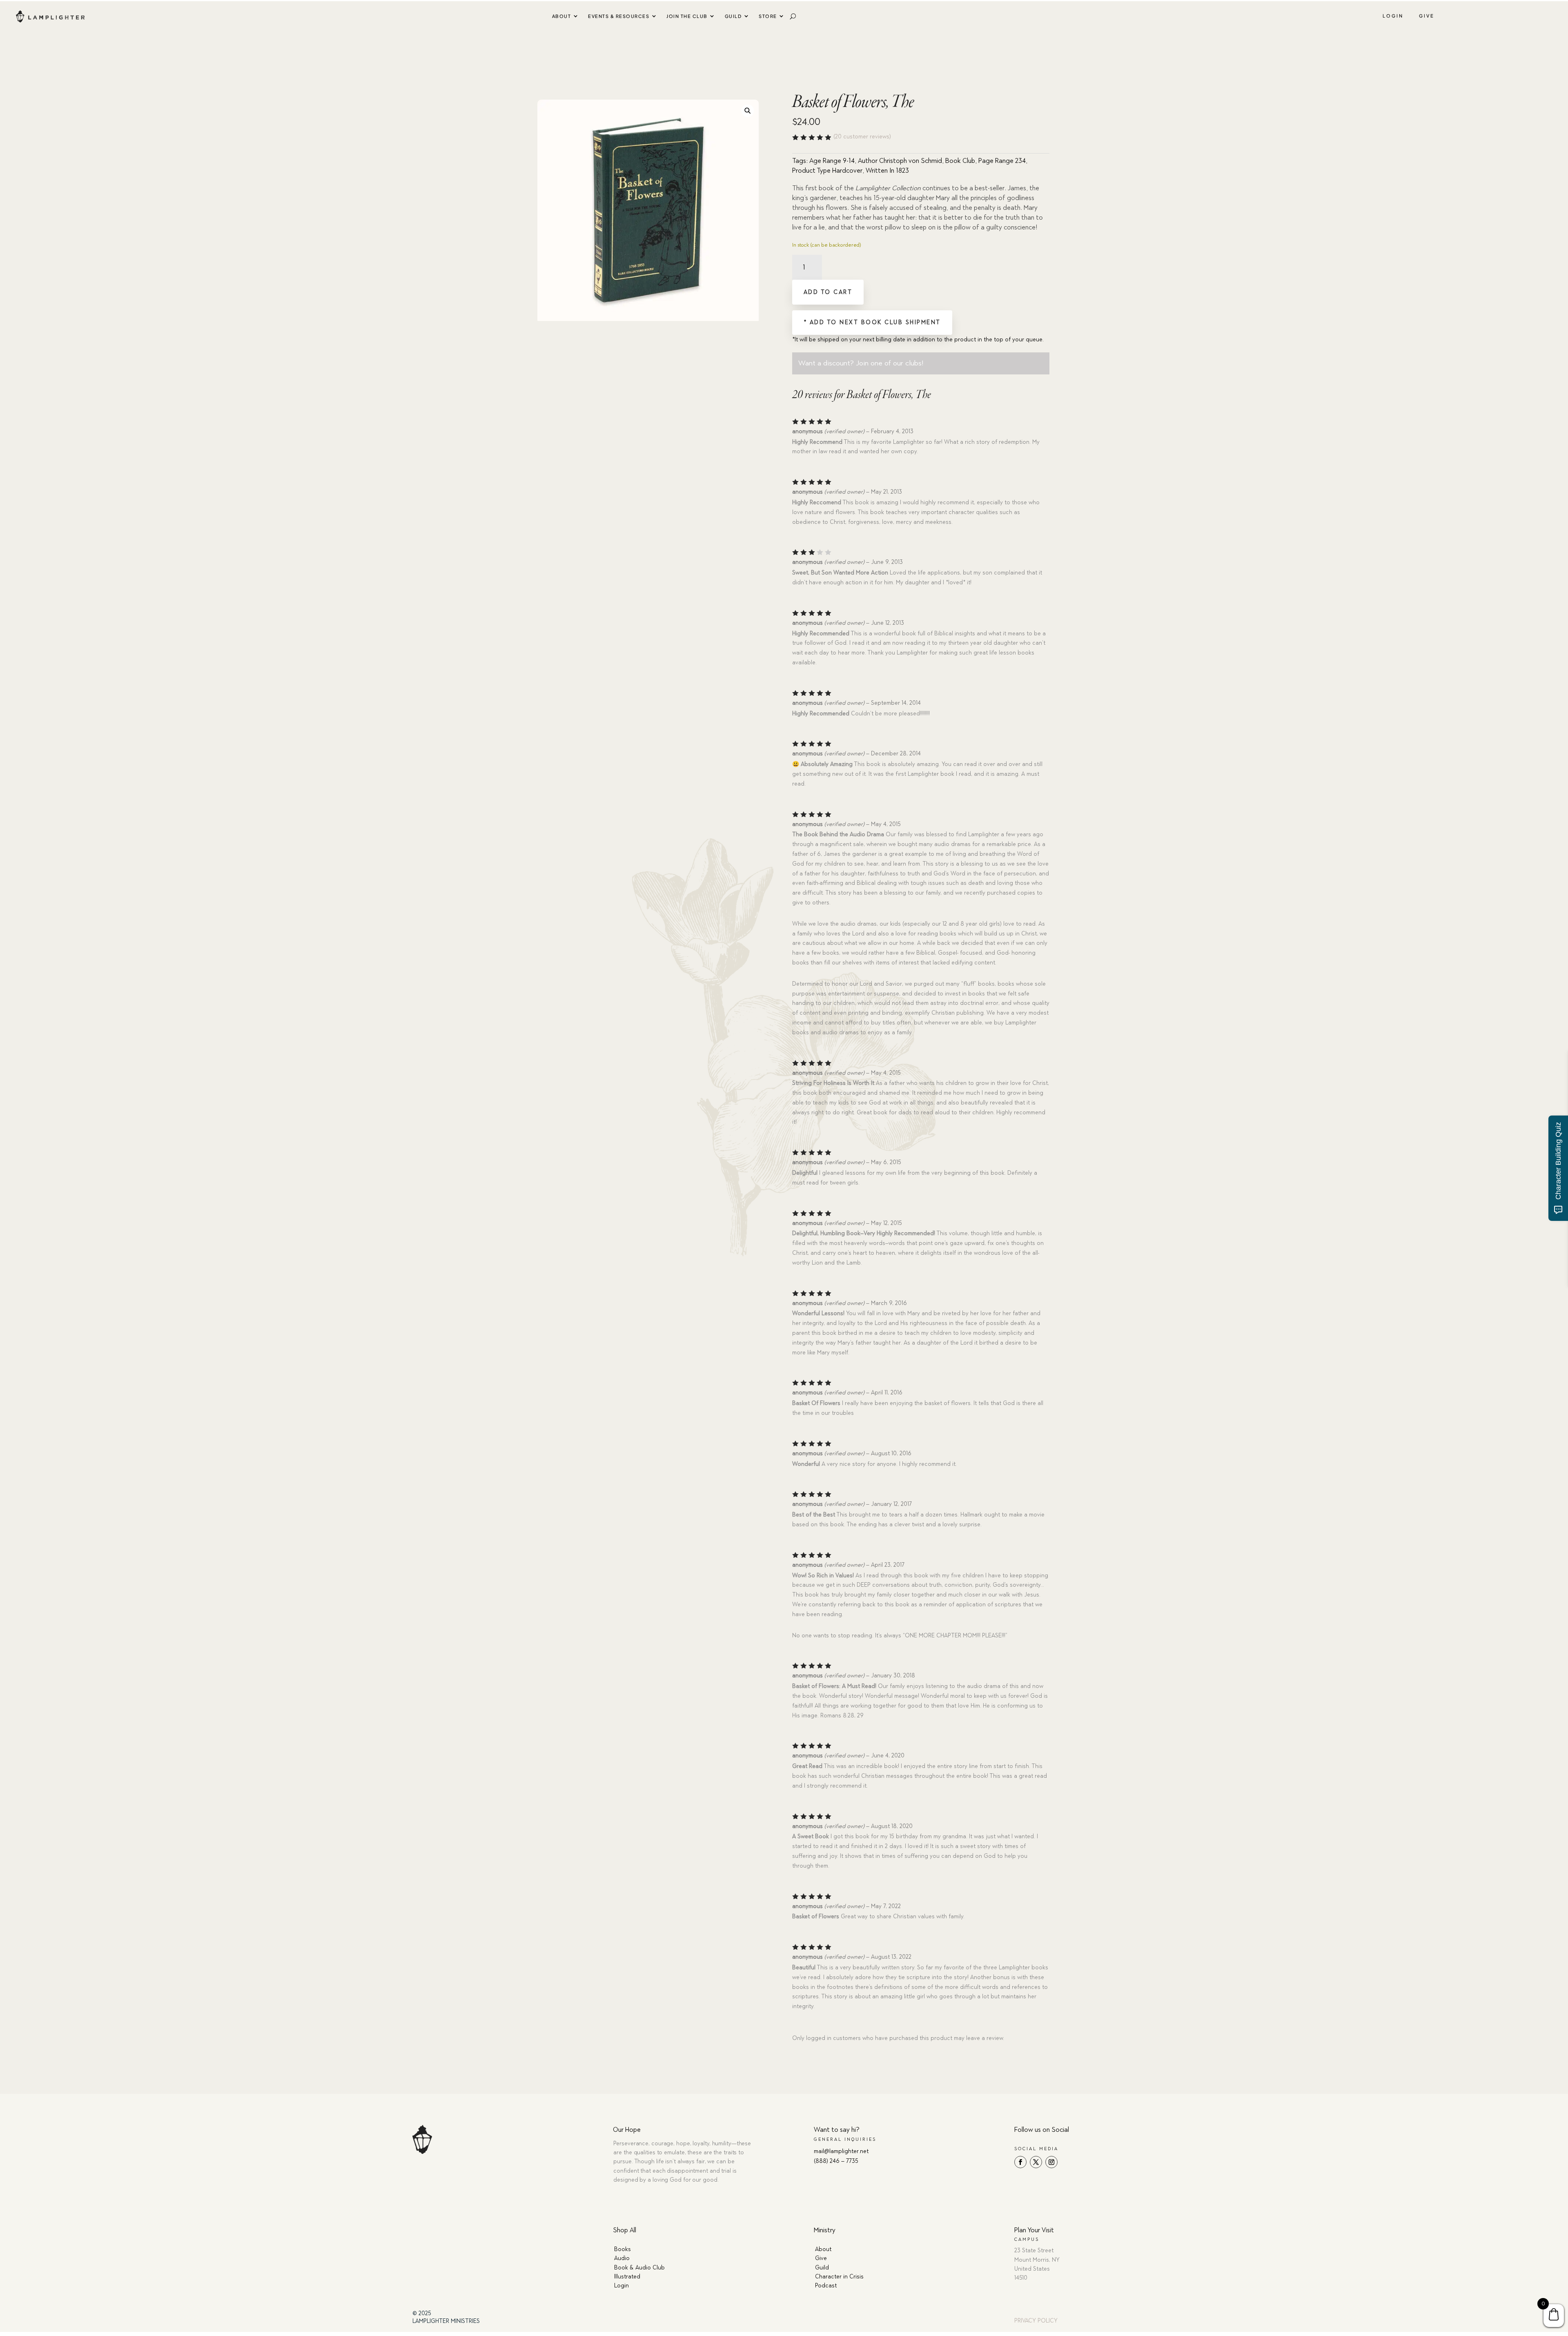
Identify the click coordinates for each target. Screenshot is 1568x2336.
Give (1427, 16)
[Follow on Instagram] (1051, 2162)
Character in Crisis (839, 2277)
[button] (747, 110)
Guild (733, 16)
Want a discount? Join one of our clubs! (861, 363)
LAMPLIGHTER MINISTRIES (446, 2321)
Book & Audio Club (639, 2268)
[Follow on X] (1036, 2162)
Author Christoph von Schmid (900, 161)
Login (1393, 16)
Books (623, 2249)
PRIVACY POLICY (1036, 2321)
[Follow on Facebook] (1020, 2162)
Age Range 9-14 (832, 161)
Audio (622, 2258)
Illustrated (627, 2277)
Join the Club (687, 16)
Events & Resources (619, 16)
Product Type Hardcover (827, 170)
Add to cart (828, 292)
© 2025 (422, 2313)
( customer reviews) (862, 137)
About (562, 16)
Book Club (960, 161)
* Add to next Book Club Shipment (872, 322)
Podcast (826, 2286)
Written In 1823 (887, 170)
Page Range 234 (1002, 161)
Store (768, 16)
